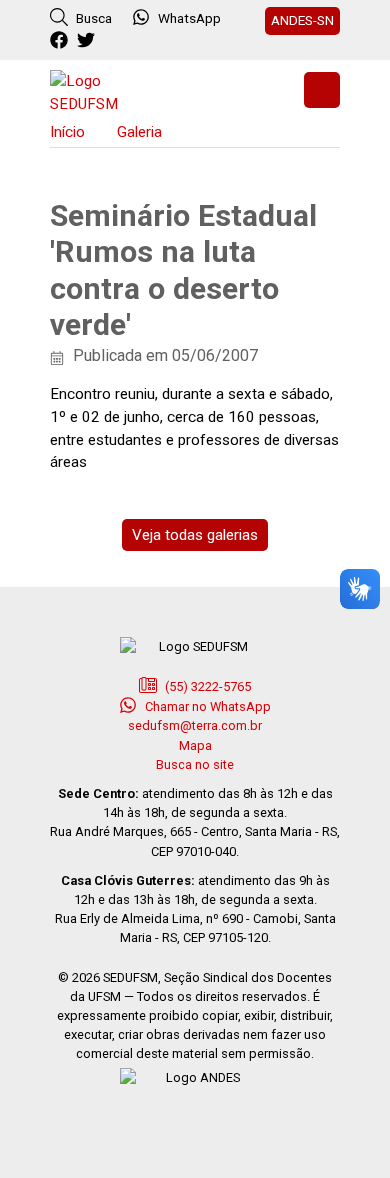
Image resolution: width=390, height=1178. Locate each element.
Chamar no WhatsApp (206, 706)
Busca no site (195, 764)
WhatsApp (189, 18)
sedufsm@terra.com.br (195, 725)
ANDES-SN (302, 20)
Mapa (195, 745)
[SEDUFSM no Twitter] (88, 41)
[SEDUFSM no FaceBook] (61, 41)
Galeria (139, 132)
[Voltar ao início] (100, 90)
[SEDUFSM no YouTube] (142, 41)
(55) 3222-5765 (206, 686)
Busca (92, 18)
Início (67, 132)
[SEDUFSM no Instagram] (115, 41)
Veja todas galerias (195, 535)
